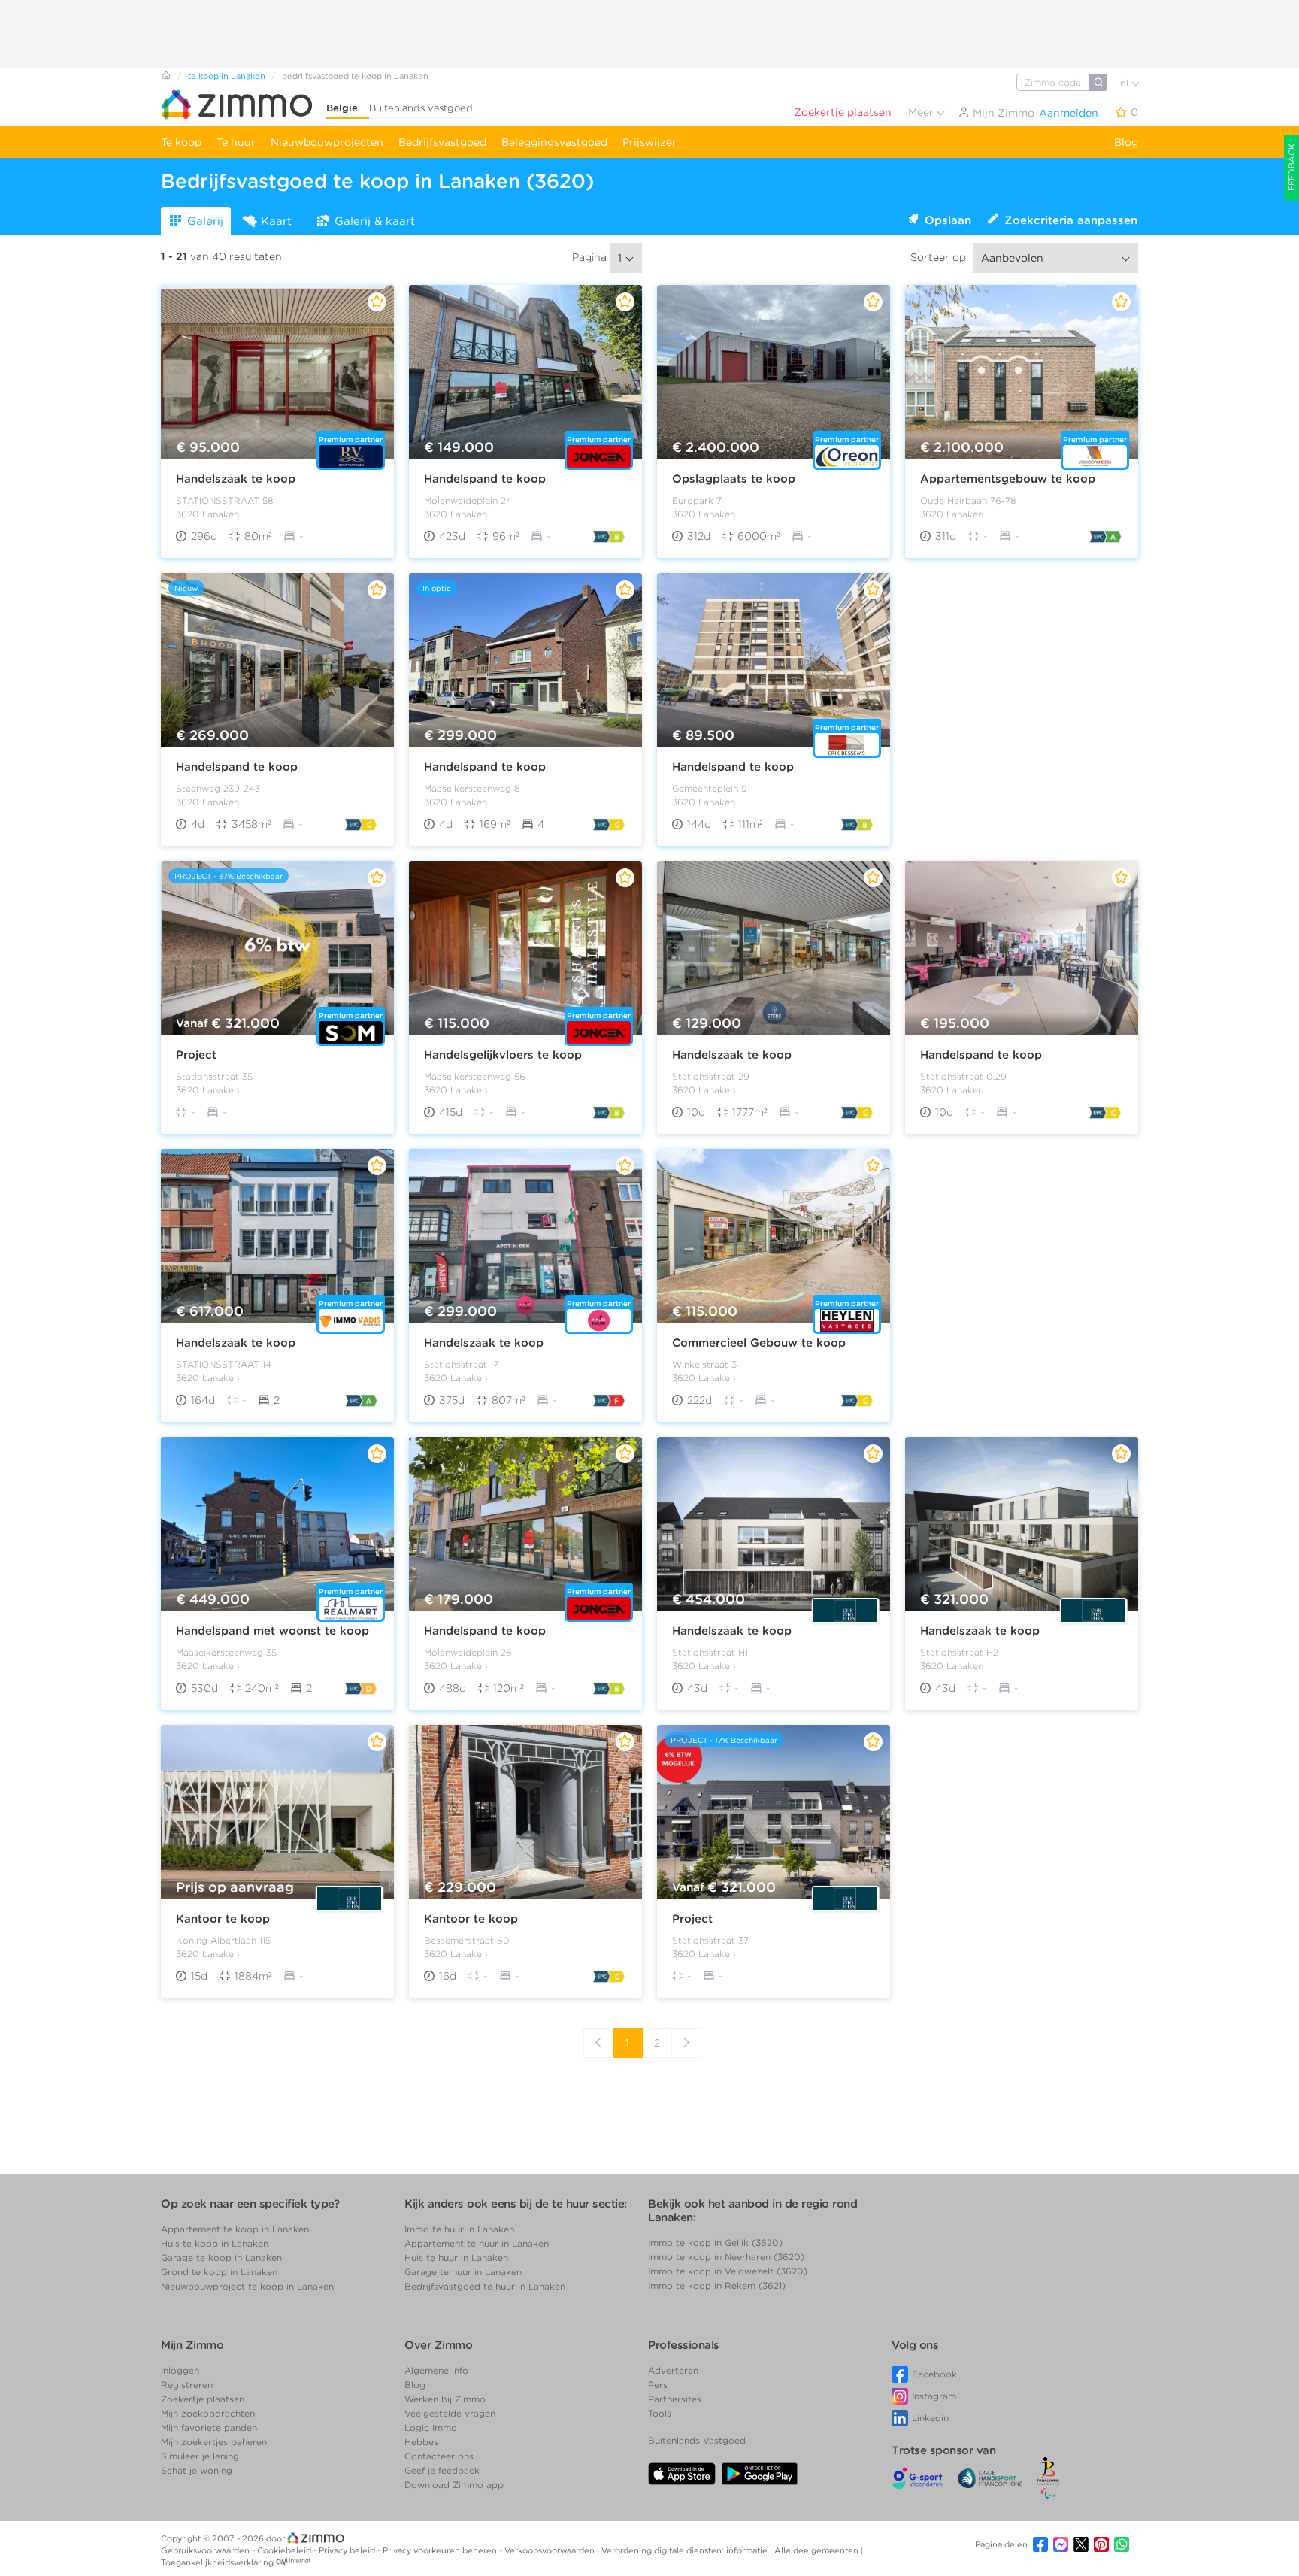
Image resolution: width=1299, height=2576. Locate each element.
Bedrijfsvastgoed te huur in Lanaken (485, 2286)
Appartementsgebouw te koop (1008, 479)
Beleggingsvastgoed (554, 142)
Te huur (236, 142)
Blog (1126, 142)
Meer (922, 112)
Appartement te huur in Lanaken (477, 2243)
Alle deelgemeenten (818, 2550)
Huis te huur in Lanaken (456, 2258)
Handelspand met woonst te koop (273, 1631)
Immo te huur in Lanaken (459, 2229)
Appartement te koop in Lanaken (235, 2229)
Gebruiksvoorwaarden (206, 2550)
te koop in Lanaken (227, 76)
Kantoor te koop (223, 1919)
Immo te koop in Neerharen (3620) (726, 2257)
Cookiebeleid (285, 2550)
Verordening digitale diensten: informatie (686, 2550)
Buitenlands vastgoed (421, 108)
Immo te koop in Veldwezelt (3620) (728, 2271)
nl (1126, 83)
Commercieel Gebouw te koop (759, 1343)
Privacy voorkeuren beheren (441, 2550)
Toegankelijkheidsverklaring (217, 2562)
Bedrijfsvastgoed (442, 142)
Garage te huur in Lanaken (463, 2272)
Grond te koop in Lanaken (219, 2272)
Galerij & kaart (375, 221)
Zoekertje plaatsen (843, 112)
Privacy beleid (348, 2550)
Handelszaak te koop (236, 479)
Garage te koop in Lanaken (221, 2258)
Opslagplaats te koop (734, 479)
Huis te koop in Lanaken (215, 2243)
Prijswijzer (649, 142)
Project (196, 1055)
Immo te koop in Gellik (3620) (715, 2243)
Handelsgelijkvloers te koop (503, 1055)
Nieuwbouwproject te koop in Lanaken (247, 2286)
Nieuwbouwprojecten (327, 142)
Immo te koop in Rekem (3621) (717, 2285)
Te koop (181, 142)
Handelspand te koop (485, 479)
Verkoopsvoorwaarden (551, 2550)
